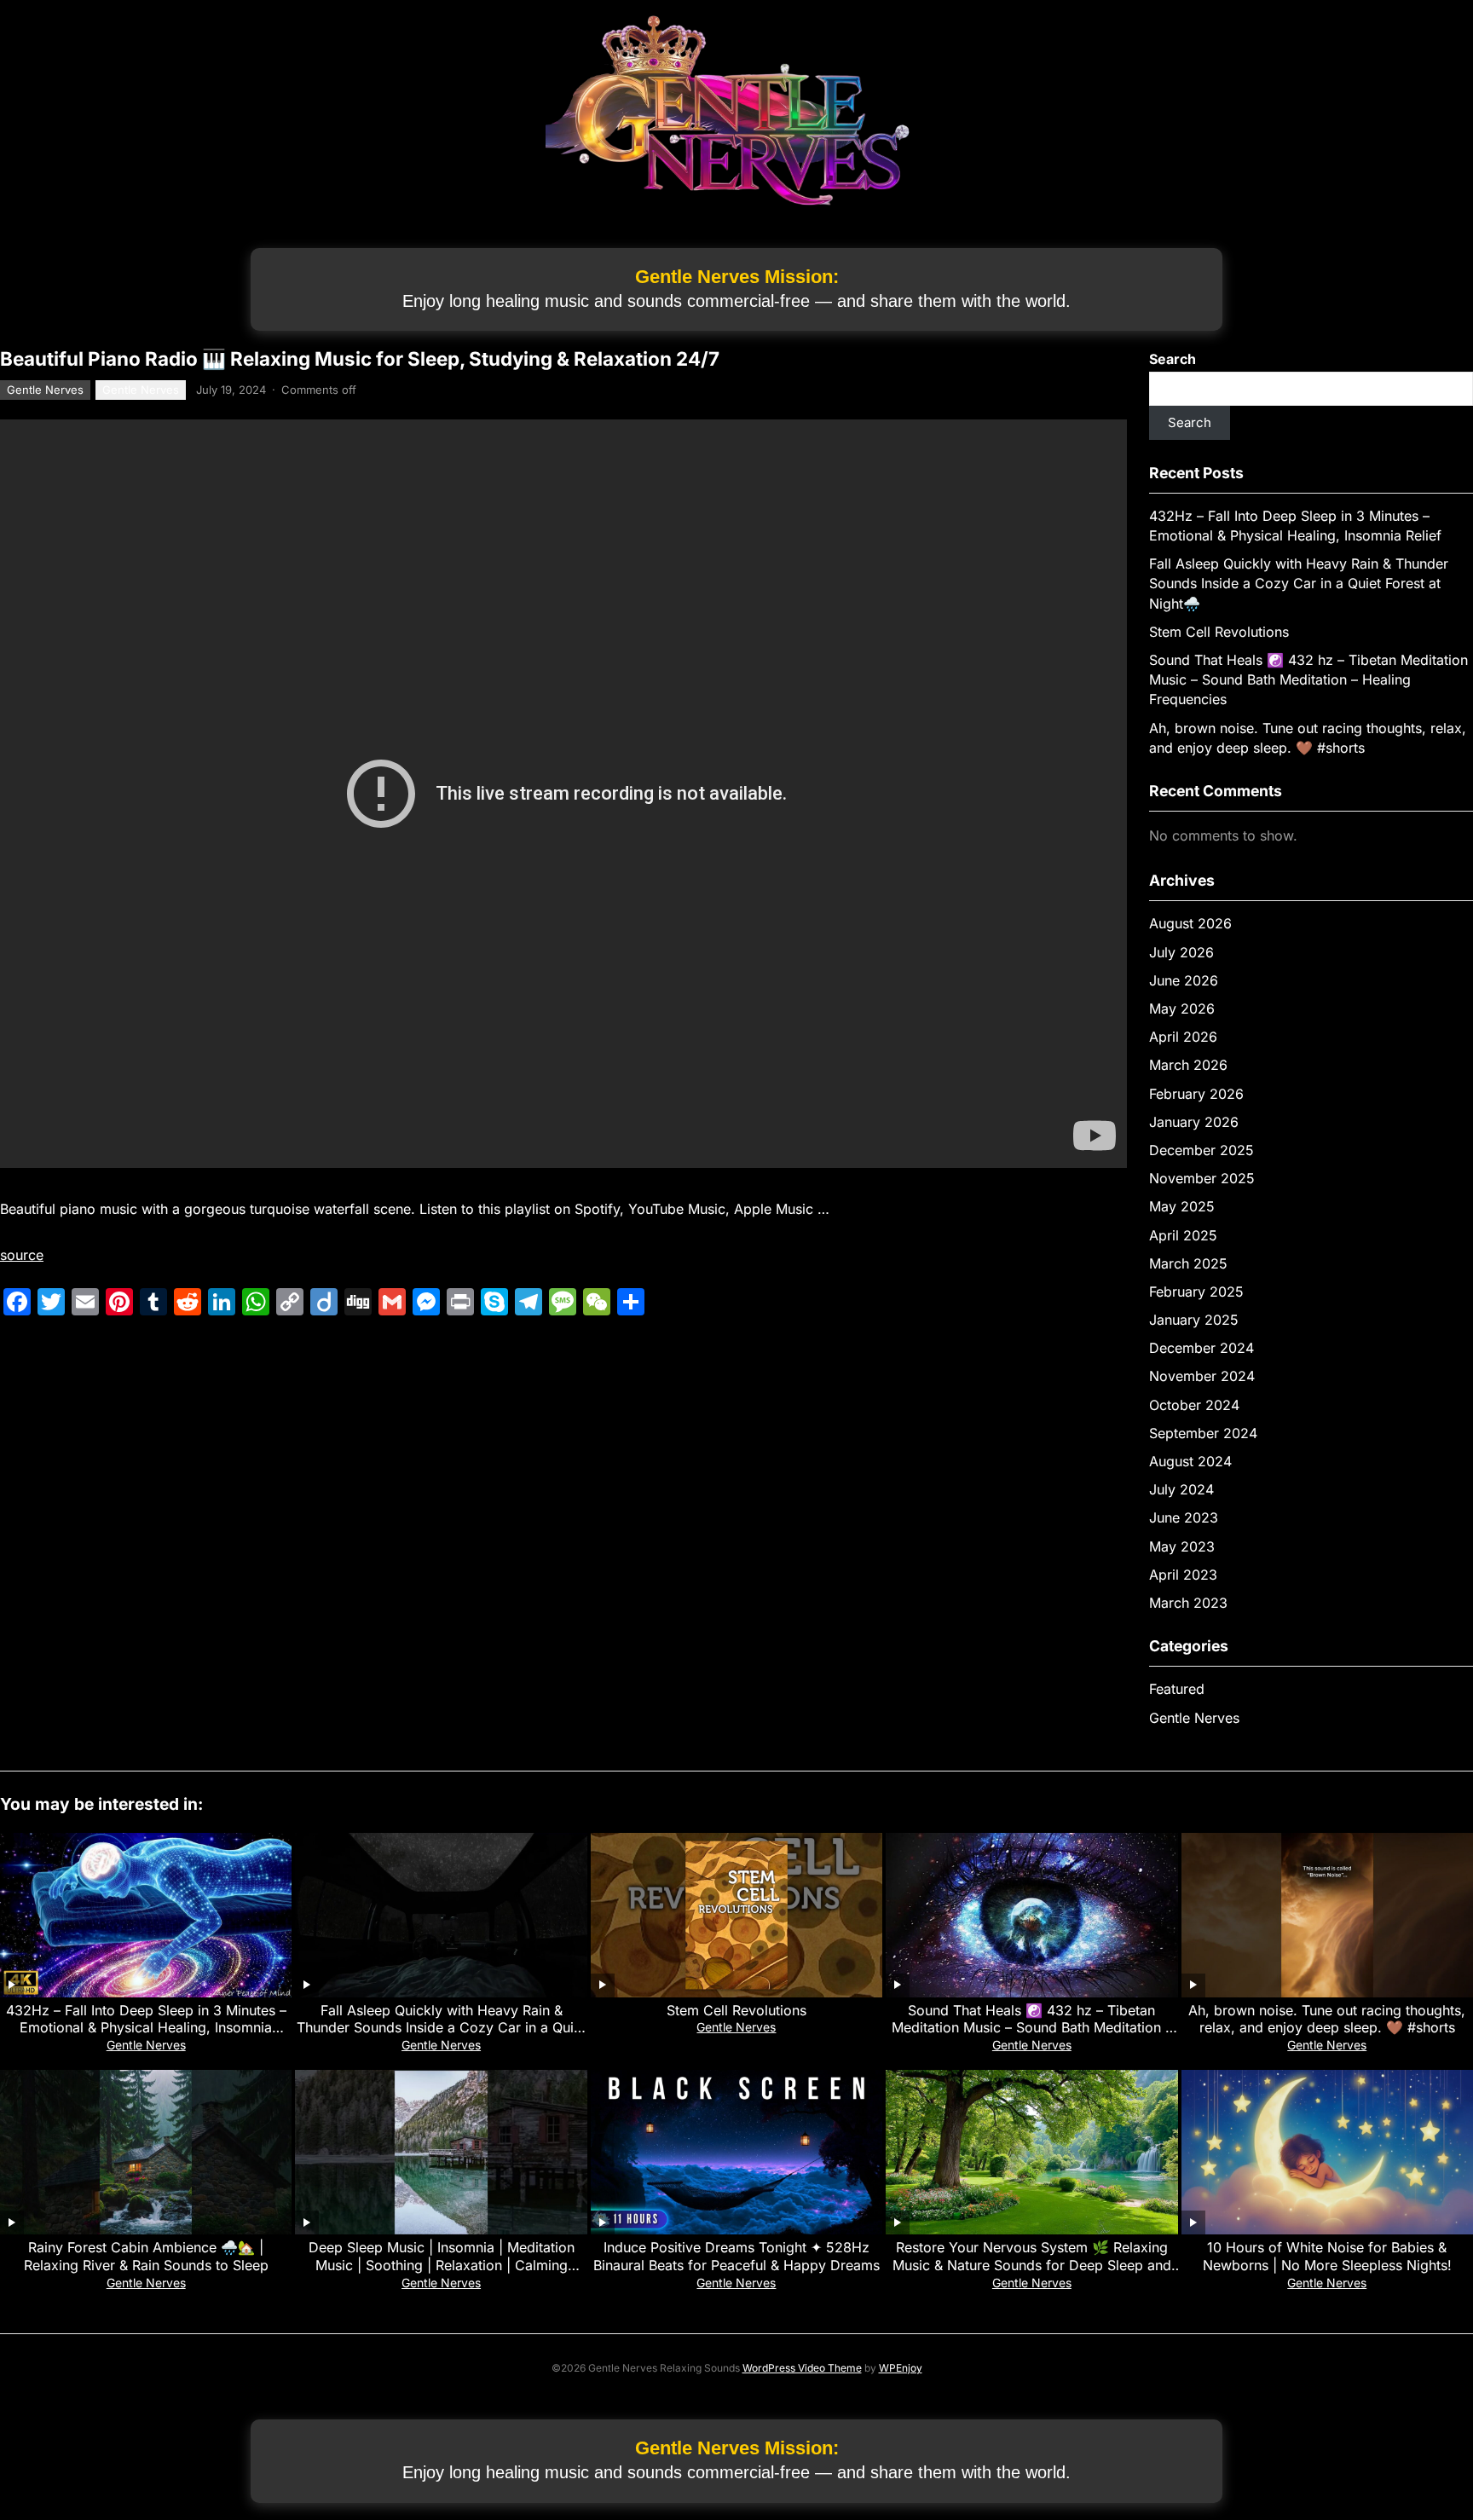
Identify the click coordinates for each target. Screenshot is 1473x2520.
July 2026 (1181, 952)
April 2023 (1183, 1575)
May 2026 (1182, 1009)
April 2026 (1183, 1037)
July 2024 (1181, 1489)
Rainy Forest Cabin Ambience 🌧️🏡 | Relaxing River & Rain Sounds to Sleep (146, 2256)
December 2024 (1202, 1348)
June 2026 (1184, 980)
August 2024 (1190, 1461)
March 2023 (1188, 1603)
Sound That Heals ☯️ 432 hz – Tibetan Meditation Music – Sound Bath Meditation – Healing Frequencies (1308, 679)
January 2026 (1194, 1122)
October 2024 (1194, 1405)
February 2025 (1196, 1292)
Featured (1177, 1689)
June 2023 (1184, 1517)
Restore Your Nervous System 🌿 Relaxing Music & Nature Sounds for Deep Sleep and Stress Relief (1032, 2265)
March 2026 (1188, 1065)
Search (1173, 359)
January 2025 (1194, 1320)
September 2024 (1203, 1433)
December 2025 (1202, 1150)
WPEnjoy (901, 2368)
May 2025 (1182, 1206)
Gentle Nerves (45, 390)
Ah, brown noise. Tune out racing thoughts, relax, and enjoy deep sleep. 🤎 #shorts (1327, 2019)
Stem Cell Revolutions (1219, 632)
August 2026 (1190, 923)
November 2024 (1202, 1376)
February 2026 (1196, 1094)
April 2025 (1183, 1235)
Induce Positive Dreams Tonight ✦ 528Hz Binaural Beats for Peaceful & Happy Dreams (736, 2256)
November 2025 (1202, 1178)
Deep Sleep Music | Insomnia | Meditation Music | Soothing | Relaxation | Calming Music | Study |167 (442, 2265)
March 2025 (1188, 1263)
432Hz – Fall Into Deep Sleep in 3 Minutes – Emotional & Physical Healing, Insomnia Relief (146, 2028)
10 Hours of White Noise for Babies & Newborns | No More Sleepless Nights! (1327, 2256)
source (22, 1255)
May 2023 (1182, 1546)
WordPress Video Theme (802, 2368)
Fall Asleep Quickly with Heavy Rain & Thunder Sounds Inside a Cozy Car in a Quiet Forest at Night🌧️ (1299, 583)
